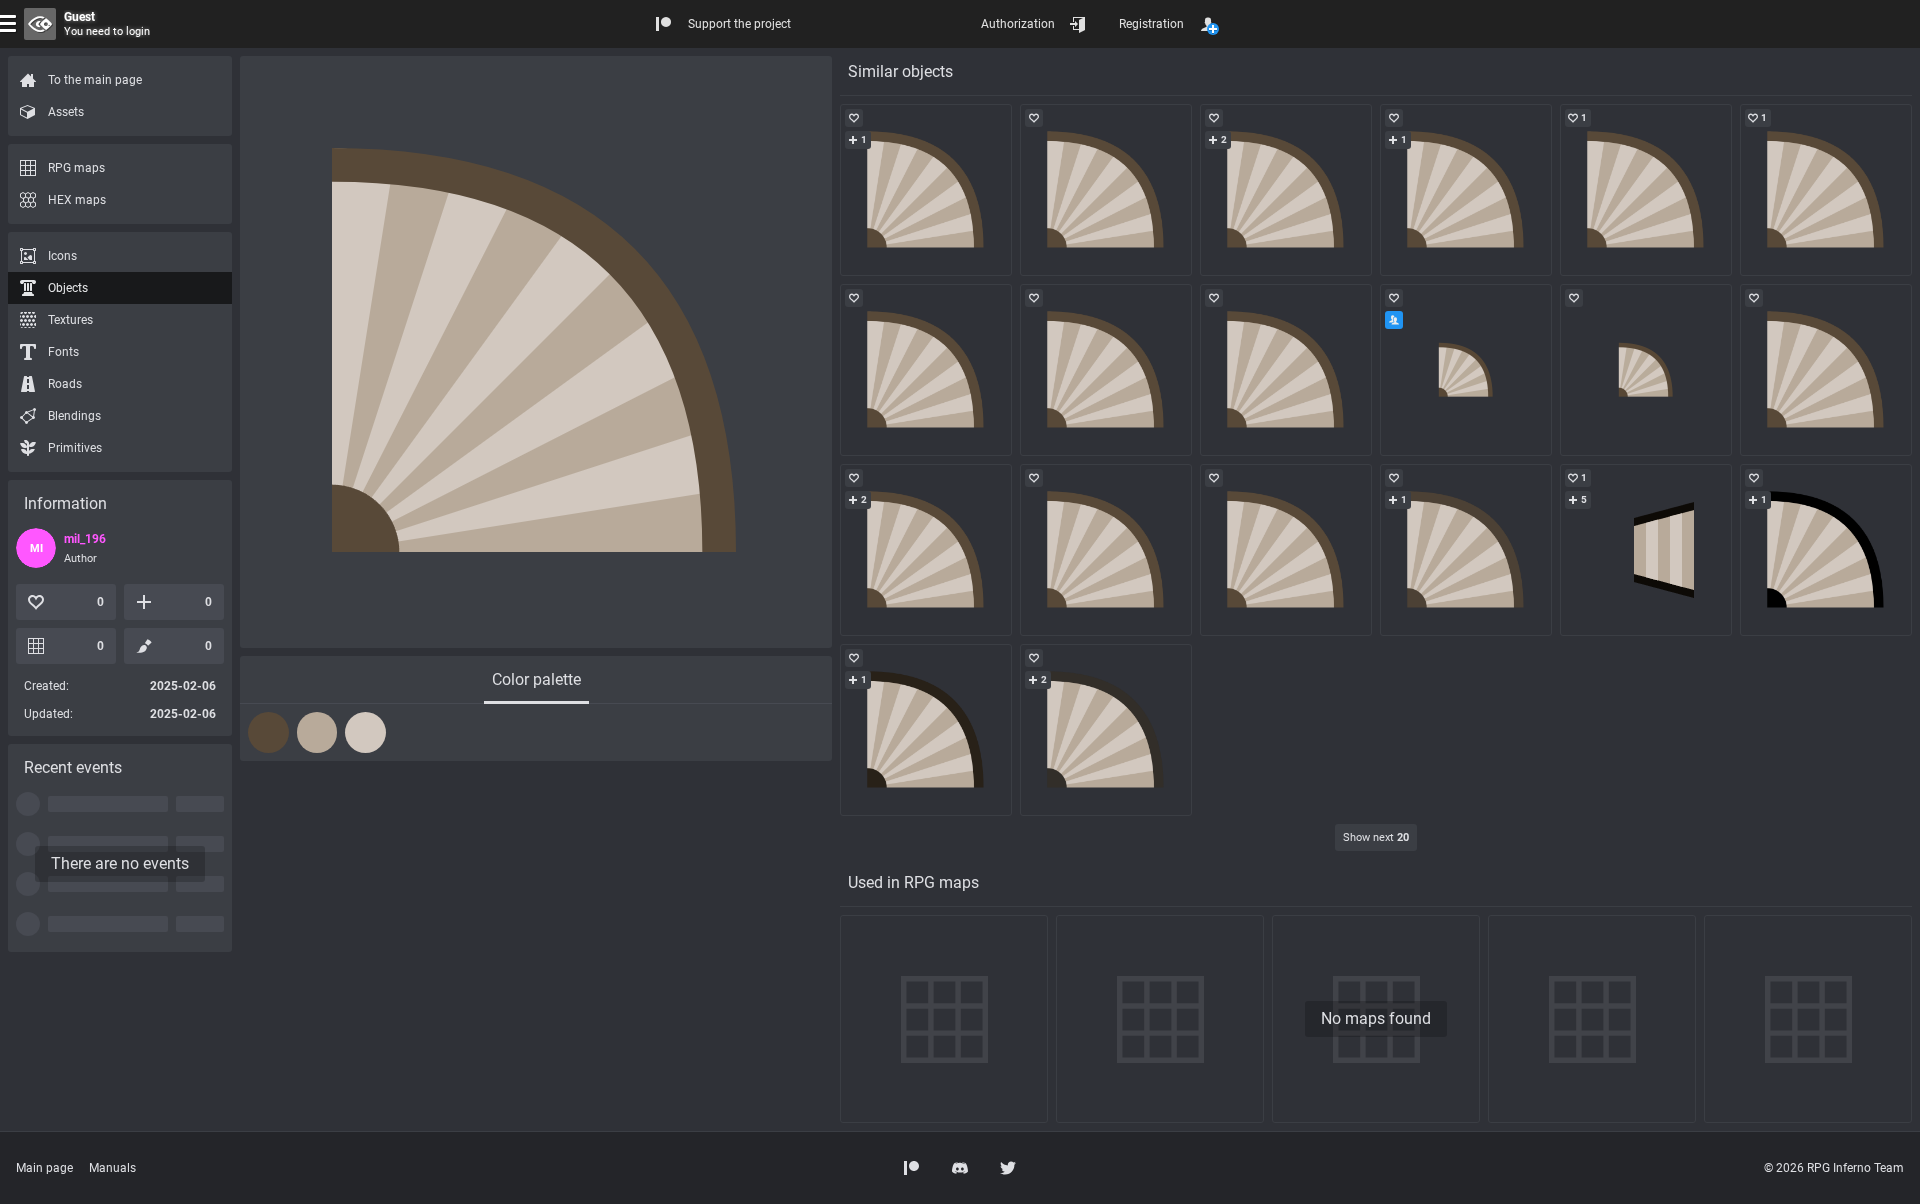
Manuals (112, 1168)
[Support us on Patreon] (912, 1168)
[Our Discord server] (960, 1168)
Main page (44, 1168)
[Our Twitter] (1008, 1168)
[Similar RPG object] (926, 190)
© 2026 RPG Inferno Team (1834, 1168)
